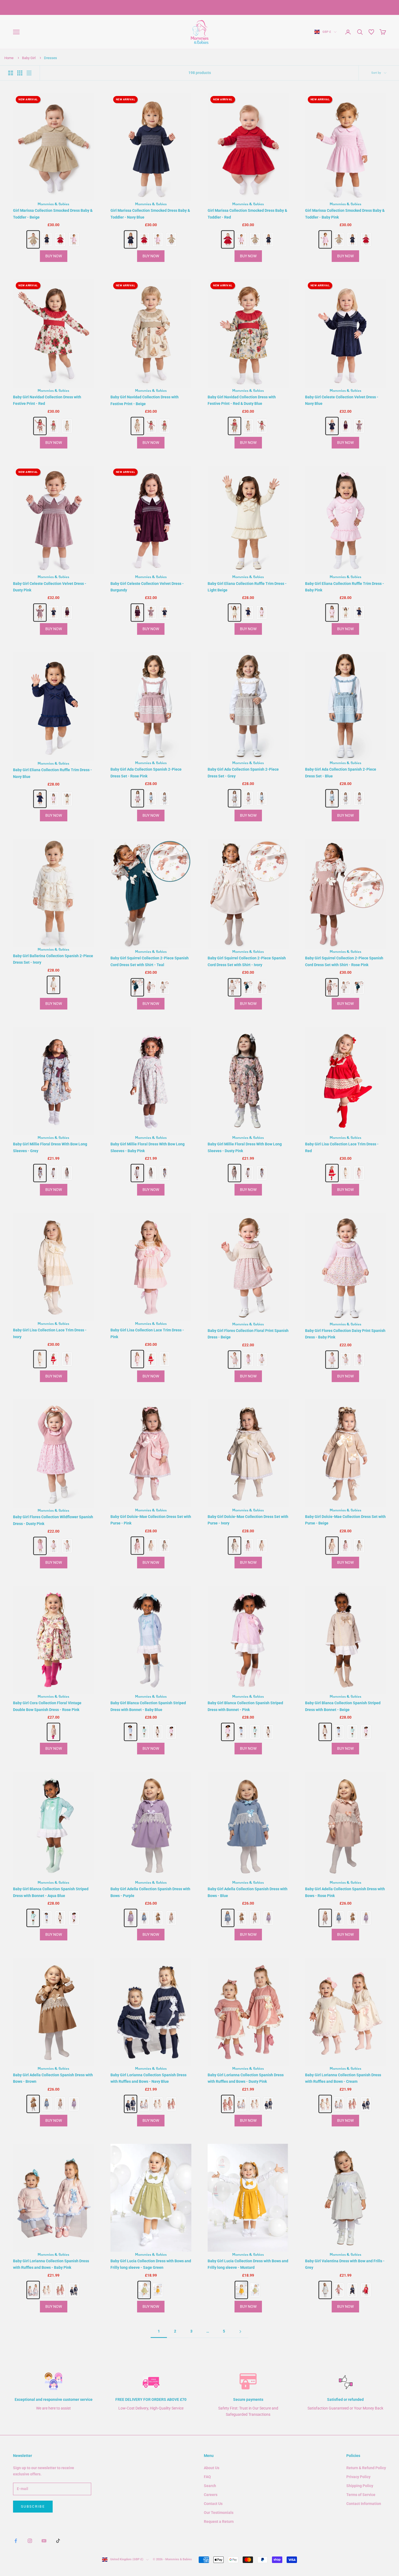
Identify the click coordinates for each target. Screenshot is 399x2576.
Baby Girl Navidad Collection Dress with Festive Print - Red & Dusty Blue (242, 400)
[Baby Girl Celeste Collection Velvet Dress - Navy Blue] (332, 426)
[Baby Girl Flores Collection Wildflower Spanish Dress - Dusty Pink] (248, 1360)
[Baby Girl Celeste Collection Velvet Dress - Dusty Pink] (359, 426)
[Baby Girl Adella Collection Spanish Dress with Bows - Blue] (144, 1918)
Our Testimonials (219, 2513)
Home (9, 58)
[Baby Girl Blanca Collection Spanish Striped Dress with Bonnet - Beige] (158, 1732)
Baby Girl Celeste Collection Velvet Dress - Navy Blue (342, 400)
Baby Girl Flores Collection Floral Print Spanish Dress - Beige (248, 1334)
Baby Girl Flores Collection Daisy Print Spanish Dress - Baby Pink (345, 1334)
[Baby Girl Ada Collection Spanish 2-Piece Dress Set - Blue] (151, 798)
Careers (211, 2495)
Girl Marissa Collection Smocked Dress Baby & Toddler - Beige (53, 214)
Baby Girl (29, 58)
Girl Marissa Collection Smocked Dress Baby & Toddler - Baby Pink (345, 214)
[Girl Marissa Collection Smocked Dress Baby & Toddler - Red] (60, 239)
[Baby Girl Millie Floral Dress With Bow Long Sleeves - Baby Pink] (53, 1173)
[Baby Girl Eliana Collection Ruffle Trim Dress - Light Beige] (235, 612)
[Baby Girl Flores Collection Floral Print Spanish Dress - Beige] (235, 1359)
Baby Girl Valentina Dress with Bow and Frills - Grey (345, 2264)
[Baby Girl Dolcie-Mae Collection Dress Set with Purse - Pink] (137, 1545)
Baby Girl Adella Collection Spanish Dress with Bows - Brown (53, 2078)
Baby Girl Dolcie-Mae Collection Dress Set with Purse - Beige (345, 1520)
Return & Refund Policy (366, 2468)
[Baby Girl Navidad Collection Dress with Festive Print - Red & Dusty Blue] (53, 426)
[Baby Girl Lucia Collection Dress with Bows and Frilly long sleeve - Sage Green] (144, 2290)
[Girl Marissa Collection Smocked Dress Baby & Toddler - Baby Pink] (74, 239)
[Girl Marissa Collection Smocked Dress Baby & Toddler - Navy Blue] (47, 239)
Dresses (50, 58)
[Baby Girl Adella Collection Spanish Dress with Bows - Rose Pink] (171, 1918)
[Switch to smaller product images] (20, 73)
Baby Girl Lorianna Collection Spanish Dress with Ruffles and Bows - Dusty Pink (246, 2078)
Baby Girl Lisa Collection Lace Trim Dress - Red (342, 1147)
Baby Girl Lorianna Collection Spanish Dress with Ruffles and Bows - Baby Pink (51, 2264)
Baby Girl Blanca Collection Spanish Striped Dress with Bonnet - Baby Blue (148, 1706)
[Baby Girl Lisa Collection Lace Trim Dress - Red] (332, 1173)
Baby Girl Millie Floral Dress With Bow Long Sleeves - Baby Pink (148, 1147)
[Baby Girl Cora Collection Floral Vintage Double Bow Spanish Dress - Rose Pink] (54, 1732)
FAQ (207, 2477)
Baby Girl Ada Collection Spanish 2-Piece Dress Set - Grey (243, 773)
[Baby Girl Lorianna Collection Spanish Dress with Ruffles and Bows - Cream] (158, 2104)
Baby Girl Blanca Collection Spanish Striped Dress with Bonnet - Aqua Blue (51, 1892)
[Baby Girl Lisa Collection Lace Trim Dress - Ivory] (346, 1173)
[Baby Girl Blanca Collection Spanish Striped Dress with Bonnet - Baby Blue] (130, 1732)
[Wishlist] (371, 32)
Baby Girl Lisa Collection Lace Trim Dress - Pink (147, 1333)
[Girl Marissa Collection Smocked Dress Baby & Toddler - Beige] (33, 240)
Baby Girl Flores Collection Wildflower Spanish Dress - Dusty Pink (53, 1520)
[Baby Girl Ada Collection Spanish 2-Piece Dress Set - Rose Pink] (137, 798)
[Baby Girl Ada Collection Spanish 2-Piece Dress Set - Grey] (164, 798)
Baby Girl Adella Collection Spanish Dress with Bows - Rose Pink (345, 1892)
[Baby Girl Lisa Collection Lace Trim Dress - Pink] (359, 1173)
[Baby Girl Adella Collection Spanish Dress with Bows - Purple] (130, 1918)
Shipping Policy (360, 2486)
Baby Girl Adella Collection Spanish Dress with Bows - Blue (248, 1892)
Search (210, 2486)
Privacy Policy (358, 2477)
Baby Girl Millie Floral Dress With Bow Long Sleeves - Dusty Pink (245, 1147)
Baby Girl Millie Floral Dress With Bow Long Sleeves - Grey (50, 1147)
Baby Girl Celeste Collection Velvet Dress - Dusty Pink (50, 587)
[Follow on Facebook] (16, 2541)
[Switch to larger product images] (11, 73)
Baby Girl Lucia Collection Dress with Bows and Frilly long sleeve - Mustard (248, 2264)
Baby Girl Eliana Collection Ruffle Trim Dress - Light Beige (247, 587)
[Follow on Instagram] (30, 2541)
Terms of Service (361, 2495)
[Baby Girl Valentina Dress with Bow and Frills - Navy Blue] (352, 2290)
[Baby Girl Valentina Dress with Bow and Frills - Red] (366, 2290)
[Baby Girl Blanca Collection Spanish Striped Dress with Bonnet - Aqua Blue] (144, 1732)
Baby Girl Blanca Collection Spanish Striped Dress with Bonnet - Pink (245, 1706)
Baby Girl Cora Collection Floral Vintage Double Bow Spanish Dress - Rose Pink (47, 1706)
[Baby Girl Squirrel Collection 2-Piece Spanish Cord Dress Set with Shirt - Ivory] (164, 987)
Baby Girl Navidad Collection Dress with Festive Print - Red (47, 400)
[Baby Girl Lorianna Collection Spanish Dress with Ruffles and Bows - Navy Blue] (130, 2104)
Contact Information (364, 2504)
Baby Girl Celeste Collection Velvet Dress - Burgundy (147, 587)
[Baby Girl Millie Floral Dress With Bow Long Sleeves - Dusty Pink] (67, 1173)
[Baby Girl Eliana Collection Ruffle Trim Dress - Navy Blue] (248, 613)
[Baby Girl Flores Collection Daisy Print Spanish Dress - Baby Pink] (262, 1360)
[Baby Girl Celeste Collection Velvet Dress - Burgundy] (346, 426)
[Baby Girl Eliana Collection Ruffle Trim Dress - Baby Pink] (262, 613)
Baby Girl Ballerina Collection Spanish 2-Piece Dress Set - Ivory (53, 959)
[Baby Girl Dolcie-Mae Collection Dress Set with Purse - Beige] (151, 1546)
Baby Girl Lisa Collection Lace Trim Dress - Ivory (50, 1333)
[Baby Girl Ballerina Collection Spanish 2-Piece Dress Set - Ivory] (54, 985)
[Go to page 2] (240, 2332)
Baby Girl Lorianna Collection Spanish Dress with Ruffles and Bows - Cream (343, 2078)
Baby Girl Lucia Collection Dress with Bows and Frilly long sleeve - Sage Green (151, 2264)
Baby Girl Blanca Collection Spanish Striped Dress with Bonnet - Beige (343, 1706)
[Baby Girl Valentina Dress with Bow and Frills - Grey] (325, 2290)
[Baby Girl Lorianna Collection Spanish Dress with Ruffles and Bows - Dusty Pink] (171, 2104)
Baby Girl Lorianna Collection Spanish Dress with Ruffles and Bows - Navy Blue (148, 2078)
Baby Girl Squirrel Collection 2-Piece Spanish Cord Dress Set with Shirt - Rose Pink (344, 961)
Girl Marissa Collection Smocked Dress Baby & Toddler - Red (247, 214)
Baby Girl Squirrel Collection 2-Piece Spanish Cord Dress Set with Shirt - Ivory (247, 961)
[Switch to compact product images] (29, 73)
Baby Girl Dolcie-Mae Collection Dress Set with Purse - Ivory (248, 1520)
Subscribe (33, 2506)
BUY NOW (54, 256)
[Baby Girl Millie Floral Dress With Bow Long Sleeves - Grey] (40, 1173)
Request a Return (219, 2521)
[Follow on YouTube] (44, 2541)
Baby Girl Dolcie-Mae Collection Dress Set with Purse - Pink (151, 1520)
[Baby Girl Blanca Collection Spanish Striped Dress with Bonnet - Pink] (171, 1732)
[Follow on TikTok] (58, 2541)
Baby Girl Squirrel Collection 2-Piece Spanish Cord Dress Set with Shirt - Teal (150, 961)
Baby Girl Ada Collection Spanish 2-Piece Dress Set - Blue (341, 773)
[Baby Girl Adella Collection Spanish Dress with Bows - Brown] (158, 1918)
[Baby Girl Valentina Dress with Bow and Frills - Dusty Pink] (339, 2290)
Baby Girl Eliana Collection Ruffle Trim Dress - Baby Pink (345, 587)
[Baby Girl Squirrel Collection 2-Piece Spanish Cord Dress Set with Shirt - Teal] (137, 987)
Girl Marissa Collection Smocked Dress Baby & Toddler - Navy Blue (150, 214)
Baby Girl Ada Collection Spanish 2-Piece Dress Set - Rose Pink (146, 773)
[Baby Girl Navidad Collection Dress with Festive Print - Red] (40, 426)
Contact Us (213, 2504)
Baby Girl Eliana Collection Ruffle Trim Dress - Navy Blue (53, 773)
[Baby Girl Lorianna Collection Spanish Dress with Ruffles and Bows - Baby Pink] (144, 2104)
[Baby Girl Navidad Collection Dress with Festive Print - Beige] (67, 426)
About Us (212, 2468)
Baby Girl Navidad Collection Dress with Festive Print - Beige (145, 400)
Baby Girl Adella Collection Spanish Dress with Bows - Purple (150, 1892)
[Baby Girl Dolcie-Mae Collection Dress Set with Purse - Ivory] (164, 1546)
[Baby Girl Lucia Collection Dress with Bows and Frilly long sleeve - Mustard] (158, 2290)
